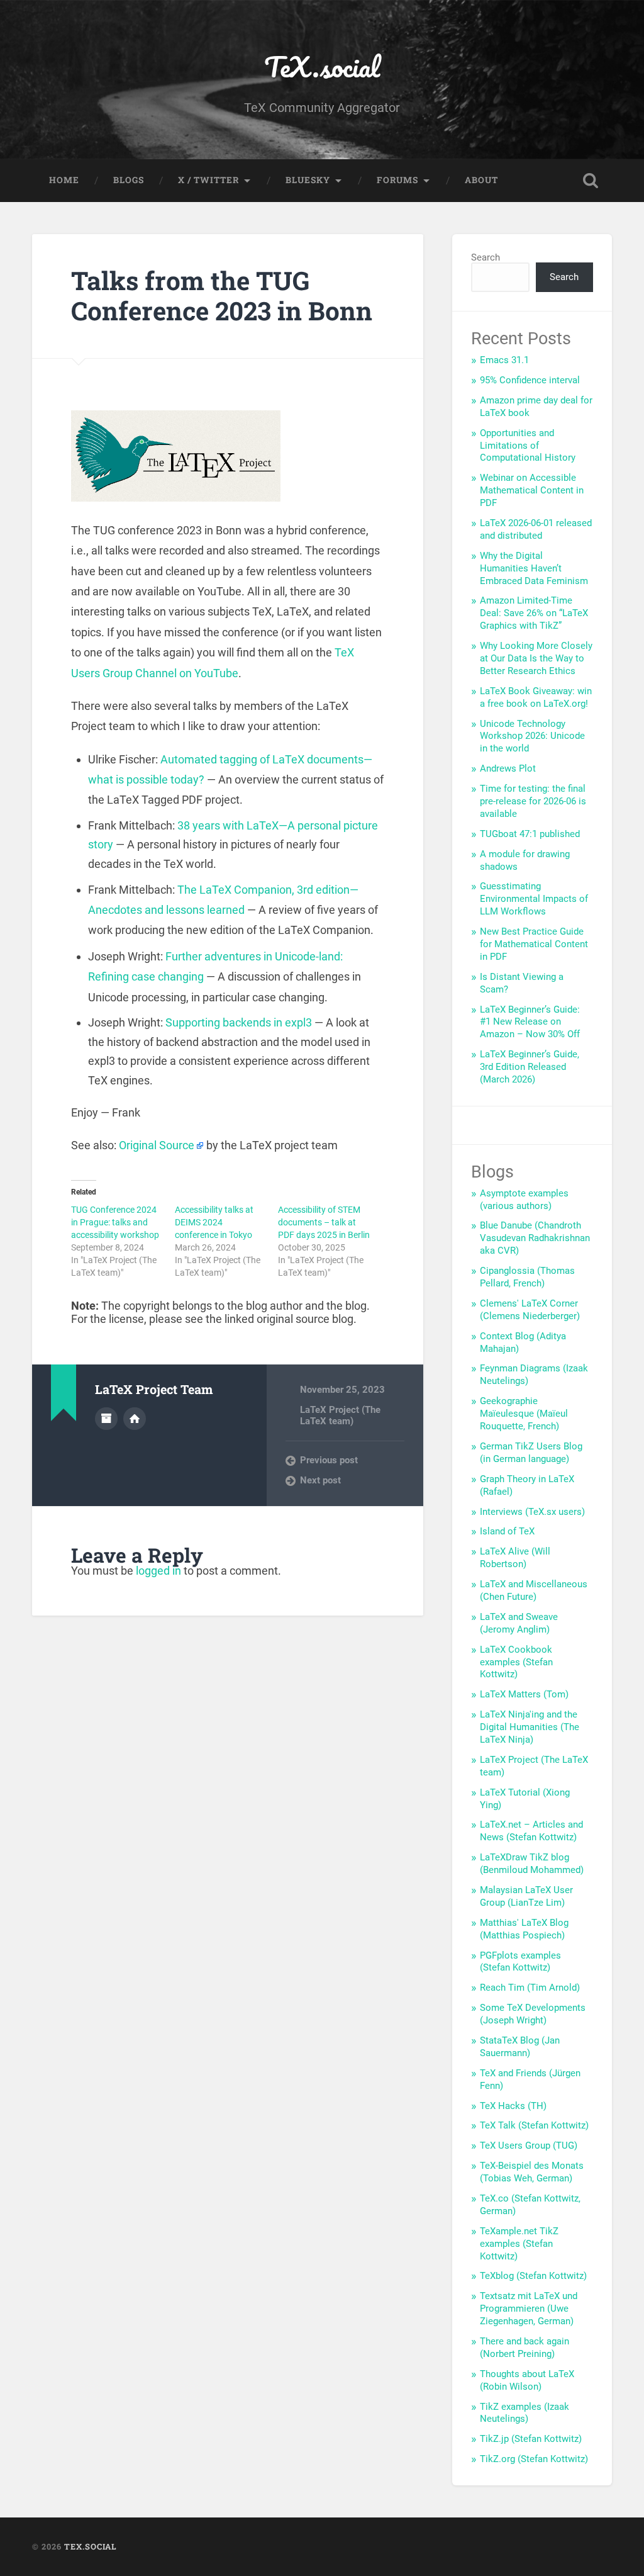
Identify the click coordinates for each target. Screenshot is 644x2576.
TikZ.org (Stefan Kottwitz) (534, 2459)
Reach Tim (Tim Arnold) (530, 1988)
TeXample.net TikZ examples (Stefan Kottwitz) (519, 2244)
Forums (397, 180)
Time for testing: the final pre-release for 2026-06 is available (533, 801)
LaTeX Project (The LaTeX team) (340, 1415)
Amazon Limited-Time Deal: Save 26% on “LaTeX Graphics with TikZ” (534, 613)
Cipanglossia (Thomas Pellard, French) (527, 1277)
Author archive (106, 1419)
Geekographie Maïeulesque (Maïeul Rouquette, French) (524, 1414)
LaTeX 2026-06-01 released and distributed (536, 529)
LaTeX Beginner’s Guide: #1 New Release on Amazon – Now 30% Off (530, 1022)
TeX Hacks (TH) (513, 2106)
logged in (158, 1571)
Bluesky (308, 180)
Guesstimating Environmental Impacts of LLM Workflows (534, 899)
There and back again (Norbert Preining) (525, 2348)
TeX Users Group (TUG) (529, 2146)
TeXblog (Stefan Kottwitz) (533, 2276)
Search (486, 257)
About (481, 180)
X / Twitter (208, 180)
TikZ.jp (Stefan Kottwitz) (531, 2439)
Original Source (157, 1145)
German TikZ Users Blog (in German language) (531, 1453)
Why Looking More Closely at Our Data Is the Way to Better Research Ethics (536, 658)
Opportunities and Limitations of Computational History (528, 446)
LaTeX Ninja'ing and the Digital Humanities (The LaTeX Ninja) (530, 1727)
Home (64, 180)
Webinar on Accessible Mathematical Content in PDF (532, 490)
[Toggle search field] (591, 181)
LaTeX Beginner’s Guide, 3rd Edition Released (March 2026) (530, 1067)
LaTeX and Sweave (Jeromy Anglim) (519, 1623)
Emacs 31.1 (504, 360)
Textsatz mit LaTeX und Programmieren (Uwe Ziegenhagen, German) (529, 2309)
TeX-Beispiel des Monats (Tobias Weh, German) (532, 2172)
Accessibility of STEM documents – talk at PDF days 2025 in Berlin (324, 1222)
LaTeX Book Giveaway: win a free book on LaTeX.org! (536, 697)
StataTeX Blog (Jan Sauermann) (520, 2047)
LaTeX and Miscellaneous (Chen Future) (534, 1590)
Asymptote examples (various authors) (524, 1200)
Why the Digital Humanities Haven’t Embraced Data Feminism (534, 568)
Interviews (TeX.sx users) (532, 1512)
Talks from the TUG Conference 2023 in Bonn (222, 296)
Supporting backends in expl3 (239, 1022)
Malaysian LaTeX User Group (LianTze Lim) (526, 1896)
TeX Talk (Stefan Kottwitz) (534, 2125)
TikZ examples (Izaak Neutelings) (525, 2413)
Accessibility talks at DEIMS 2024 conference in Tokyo (214, 1222)
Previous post (329, 1460)
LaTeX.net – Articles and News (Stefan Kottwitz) (531, 1831)
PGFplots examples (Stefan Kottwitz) (520, 1962)
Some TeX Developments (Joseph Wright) (533, 2014)
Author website (135, 1419)
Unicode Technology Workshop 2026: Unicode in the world (532, 736)
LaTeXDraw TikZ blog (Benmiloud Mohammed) (532, 1864)
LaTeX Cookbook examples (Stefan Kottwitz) (516, 1662)
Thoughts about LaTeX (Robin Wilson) (527, 2380)
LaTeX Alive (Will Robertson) (515, 1558)
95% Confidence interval (530, 380)
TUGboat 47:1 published (530, 834)
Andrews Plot (508, 768)
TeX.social (322, 66)
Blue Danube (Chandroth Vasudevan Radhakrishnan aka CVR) (535, 1238)
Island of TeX (507, 1531)
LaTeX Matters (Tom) (524, 1694)
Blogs (129, 180)
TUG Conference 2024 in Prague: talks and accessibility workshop (115, 1222)
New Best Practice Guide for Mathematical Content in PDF (534, 944)
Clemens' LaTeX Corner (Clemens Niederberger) (530, 1310)
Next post (320, 1480)
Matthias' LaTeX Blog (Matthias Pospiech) (524, 1929)
